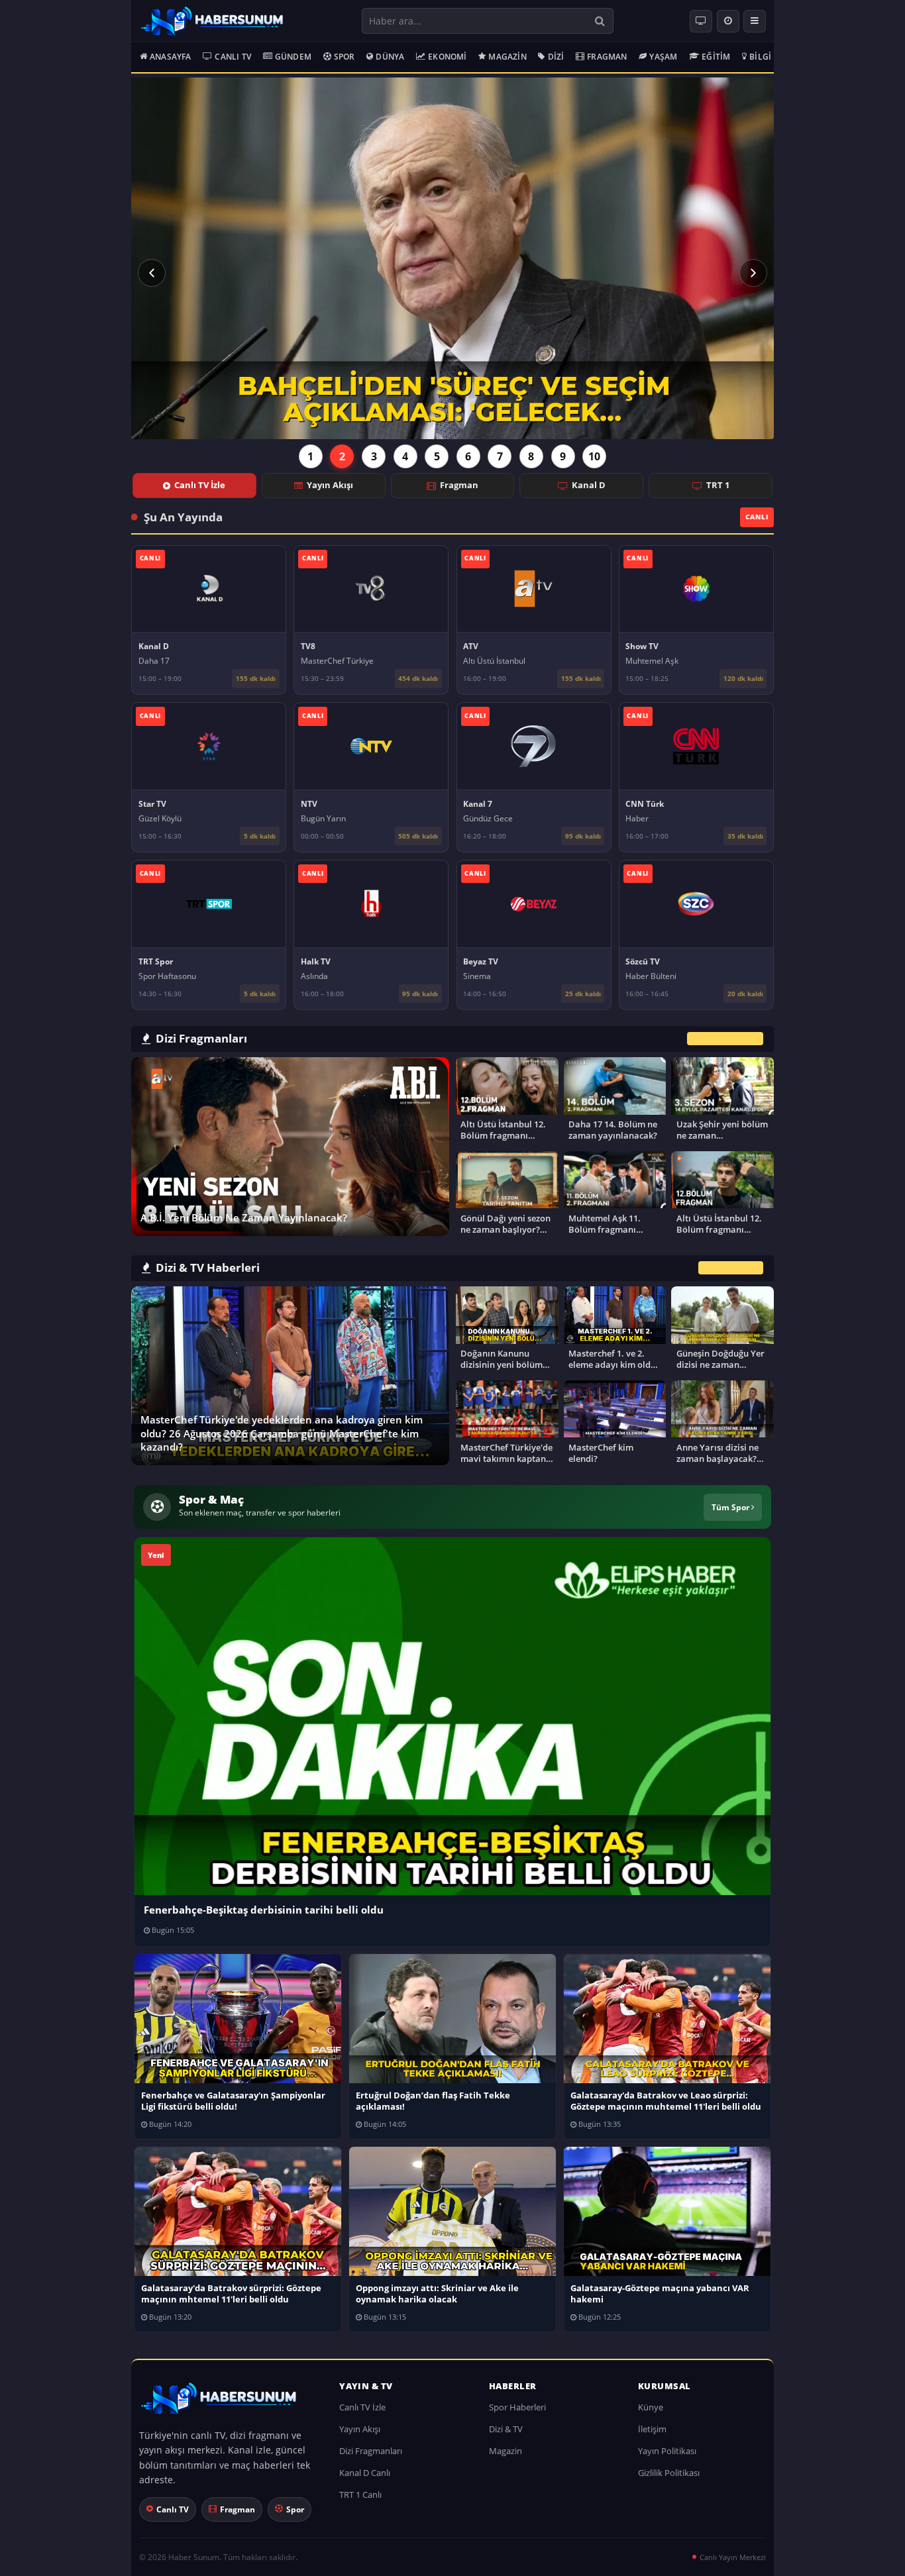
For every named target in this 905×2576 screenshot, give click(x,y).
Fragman (607, 57)
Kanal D (589, 485)
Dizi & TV (506, 2429)
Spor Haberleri (517, 2407)
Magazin (507, 57)
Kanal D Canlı (365, 2473)
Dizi (556, 57)
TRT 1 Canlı (360, 2495)
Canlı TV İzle (200, 485)
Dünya (390, 57)
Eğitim (716, 57)
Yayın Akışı (330, 485)
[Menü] (755, 21)
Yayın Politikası (667, 2451)
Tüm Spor (731, 1507)
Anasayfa (171, 57)
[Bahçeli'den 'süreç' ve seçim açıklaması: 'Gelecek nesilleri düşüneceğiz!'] (452, 258)
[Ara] (600, 21)
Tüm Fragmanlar (725, 1038)
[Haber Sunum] (212, 21)
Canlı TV (233, 57)
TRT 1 (718, 485)
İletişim (652, 2429)
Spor (345, 57)
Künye (651, 2407)
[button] (152, 273)
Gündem (293, 57)
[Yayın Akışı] (728, 21)
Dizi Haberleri (731, 1268)
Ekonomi (447, 57)
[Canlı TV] (701, 21)
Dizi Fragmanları (371, 2451)
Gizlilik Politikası (669, 2473)
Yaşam (663, 57)
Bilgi (760, 57)
